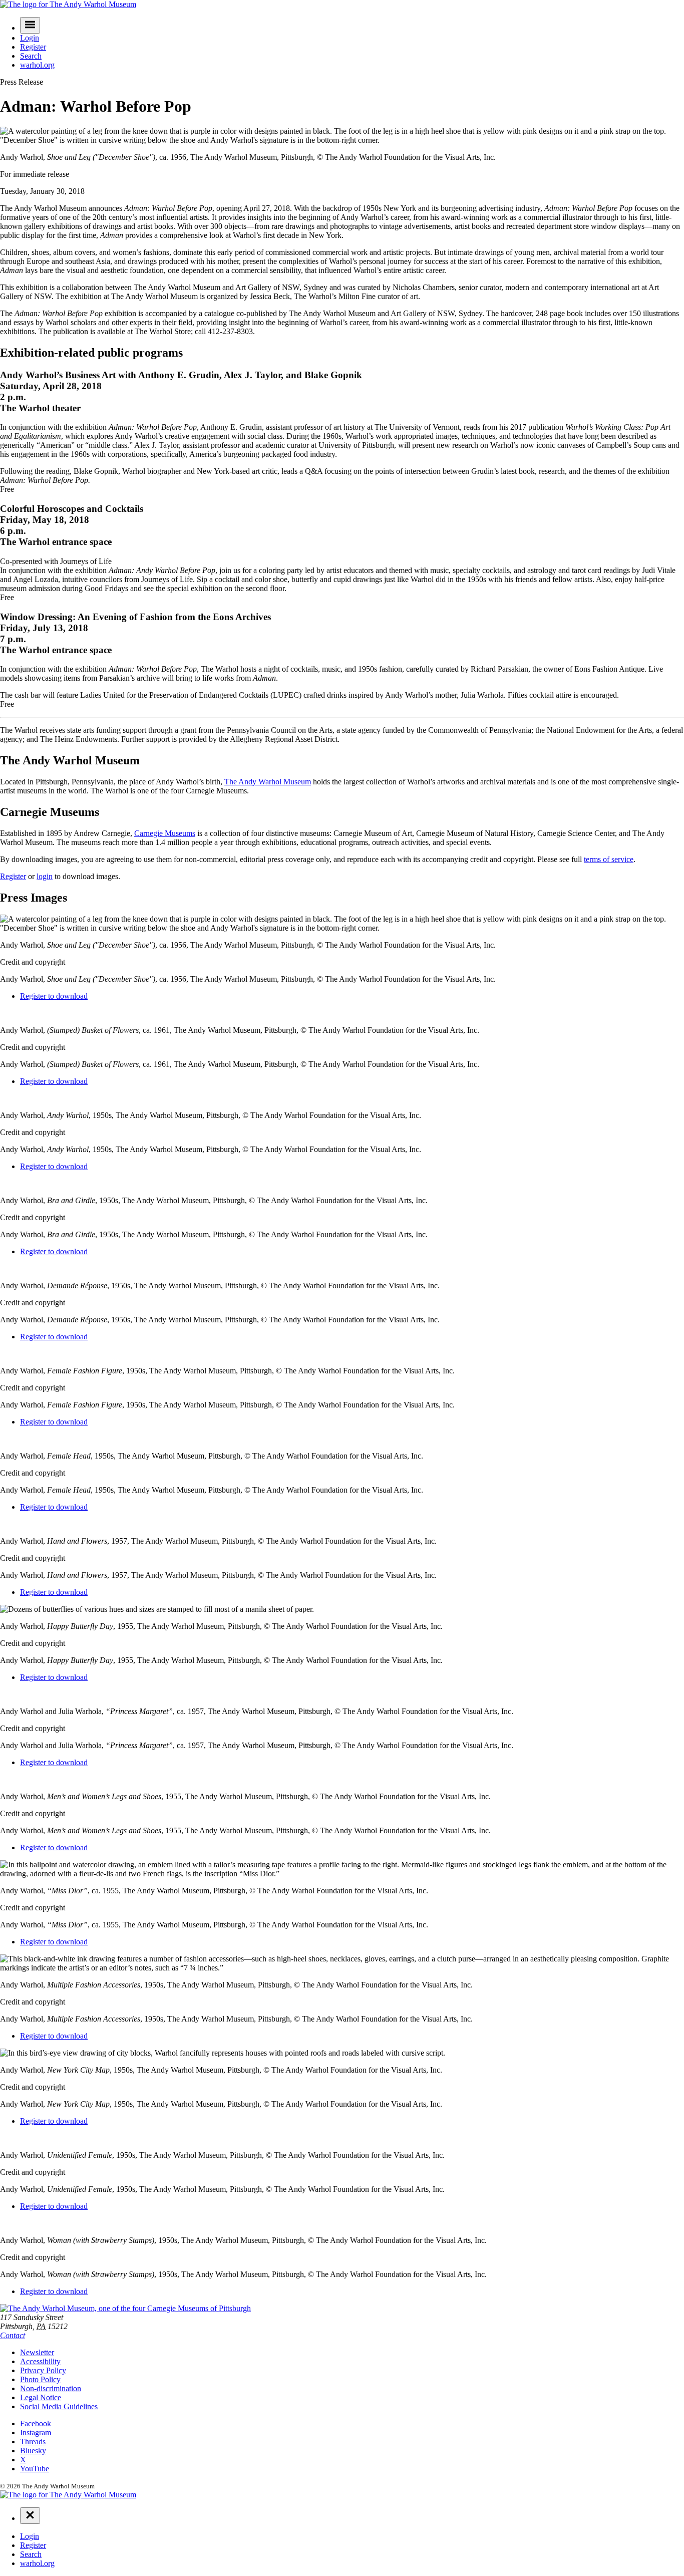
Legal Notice (41, 2397)
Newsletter (37, 2352)
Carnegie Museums (165, 833)
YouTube (35, 2469)
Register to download (54, 996)
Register (33, 47)
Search (31, 56)
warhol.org (37, 65)
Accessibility (40, 2361)
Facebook (36, 2423)
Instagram (36, 2432)
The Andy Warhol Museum (268, 782)
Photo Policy (40, 2379)
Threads (33, 2442)
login (45, 876)
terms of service (609, 859)
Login (30, 38)
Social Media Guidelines (59, 2406)
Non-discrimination (51, 2388)
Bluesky (33, 2451)
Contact (13, 2335)
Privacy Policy (43, 2370)
